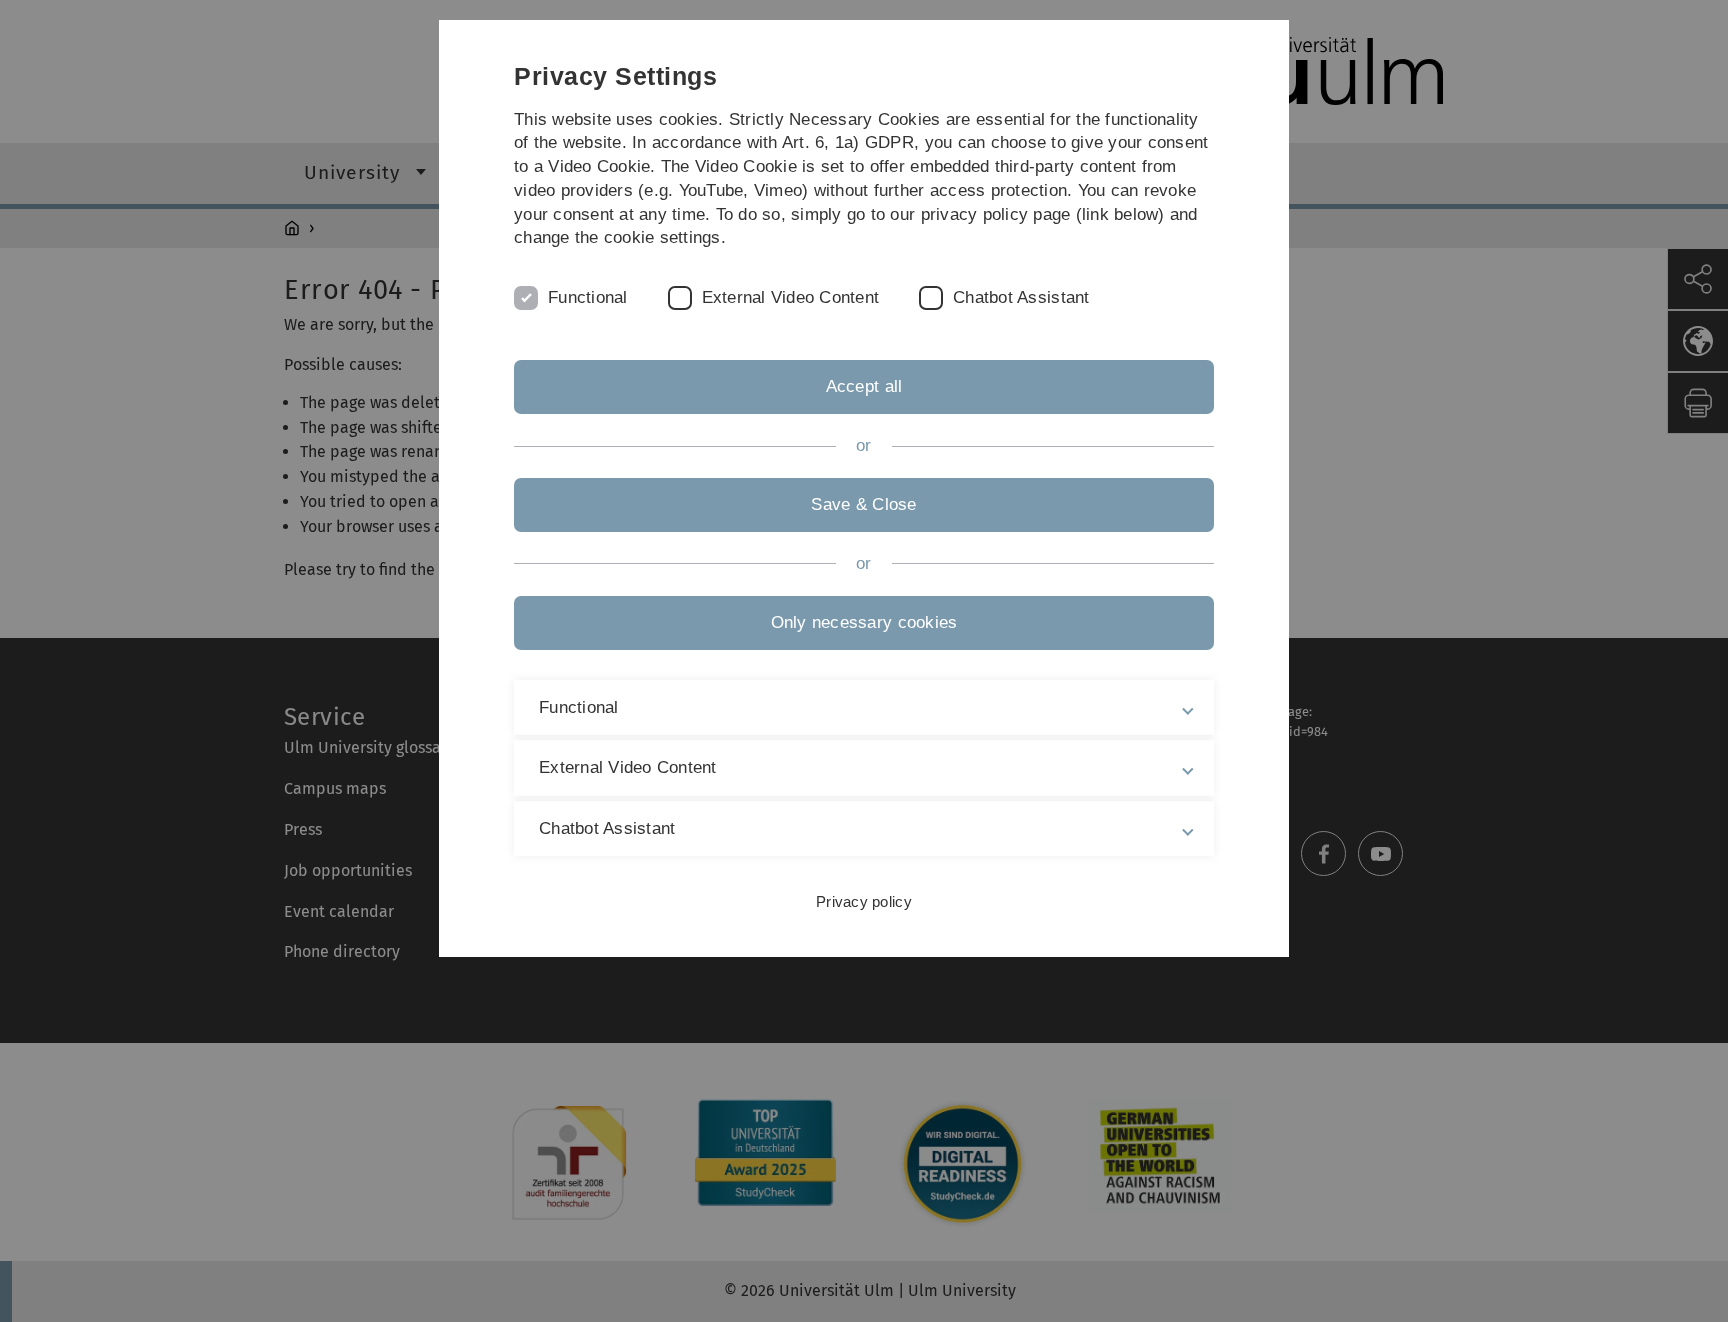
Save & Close (863, 504)
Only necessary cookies (864, 622)
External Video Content (791, 297)
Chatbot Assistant (1021, 297)
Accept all (864, 386)
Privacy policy (864, 901)
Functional (588, 297)
